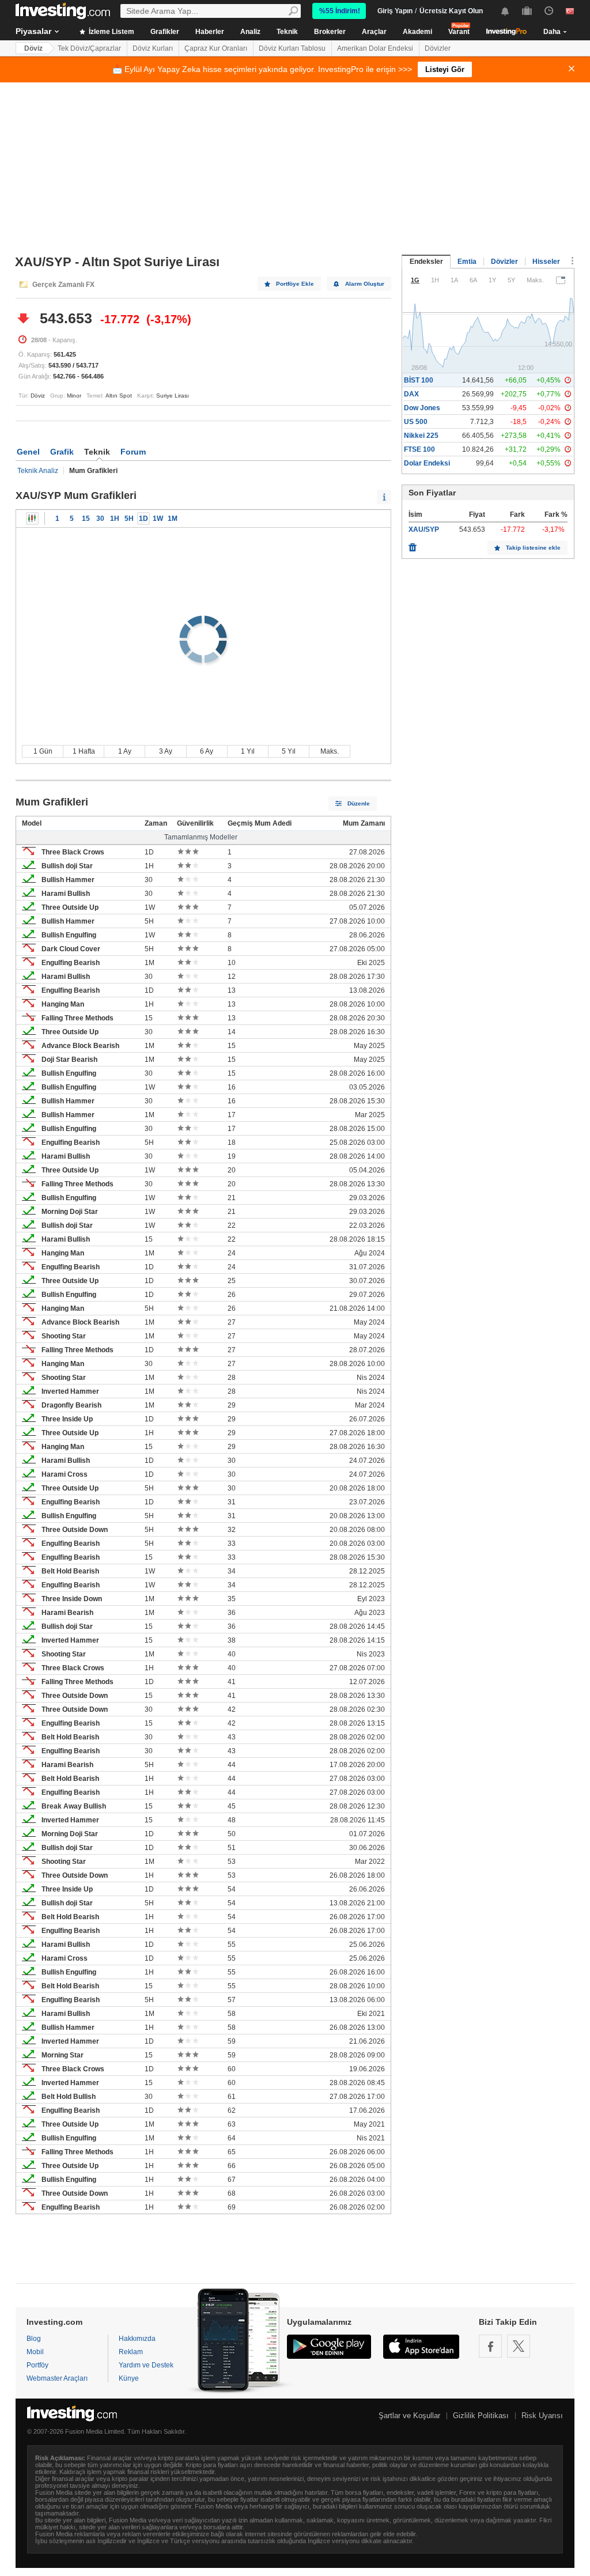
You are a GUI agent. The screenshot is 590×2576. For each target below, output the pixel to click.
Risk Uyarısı (542, 2416)
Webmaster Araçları (57, 2378)
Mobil (35, 2352)
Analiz (250, 32)
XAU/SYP (424, 529)
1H (115, 519)
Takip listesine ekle (533, 548)
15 (86, 519)
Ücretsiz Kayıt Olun (451, 11)
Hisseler (546, 262)
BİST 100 (419, 380)
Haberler (210, 32)
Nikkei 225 (421, 436)
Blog (34, 2339)
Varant (459, 32)
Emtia (467, 262)
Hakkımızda (137, 2339)
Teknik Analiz (38, 471)
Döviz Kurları (153, 48)
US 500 (416, 422)
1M (173, 519)
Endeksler (426, 262)
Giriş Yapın (395, 11)
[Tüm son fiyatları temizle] (413, 544)
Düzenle (359, 803)
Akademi (417, 32)
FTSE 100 (419, 449)
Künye (129, 2378)
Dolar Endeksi (427, 463)
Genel (28, 452)
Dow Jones (422, 408)
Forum (133, 452)
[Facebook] (490, 2346)
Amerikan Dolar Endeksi (375, 48)
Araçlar (374, 32)
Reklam (131, 2352)
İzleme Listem (111, 32)
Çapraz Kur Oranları (216, 48)
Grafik (62, 452)
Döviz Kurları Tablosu (292, 48)
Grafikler (165, 32)
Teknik (287, 32)
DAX (411, 394)
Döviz (33, 48)
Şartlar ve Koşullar (409, 2416)
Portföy (37, 2365)
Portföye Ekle (295, 284)
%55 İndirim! (340, 11)
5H (129, 519)
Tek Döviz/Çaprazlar (89, 48)
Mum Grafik (32, 519)
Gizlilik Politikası (481, 2416)
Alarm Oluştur (365, 284)
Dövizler (438, 48)
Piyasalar (33, 31)
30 (100, 519)
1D (143, 519)
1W (158, 519)
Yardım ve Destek (146, 2365)
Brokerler (330, 32)
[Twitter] (519, 2346)
